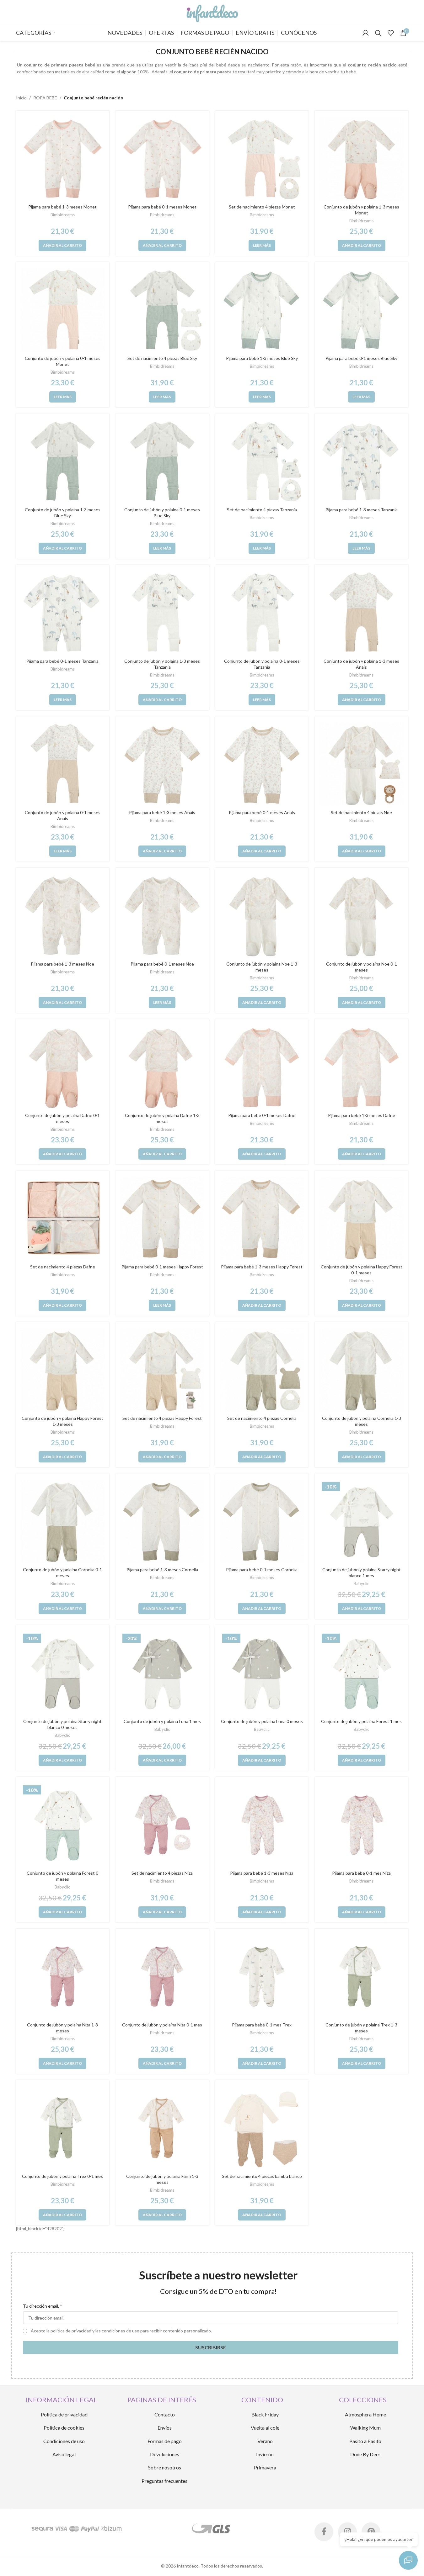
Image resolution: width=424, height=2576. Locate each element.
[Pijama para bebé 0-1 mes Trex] (262, 1977)
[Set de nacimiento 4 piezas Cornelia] (262, 1370)
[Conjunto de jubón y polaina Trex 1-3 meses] (362, 1977)
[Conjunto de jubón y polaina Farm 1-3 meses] (162, 2128)
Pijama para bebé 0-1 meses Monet (162, 207)
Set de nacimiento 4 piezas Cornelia (262, 1418)
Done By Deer (365, 2454)
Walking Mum (365, 2428)
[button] (62, 245)
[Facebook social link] (324, 2532)
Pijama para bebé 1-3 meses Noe (62, 964)
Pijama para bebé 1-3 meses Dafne (362, 1115)
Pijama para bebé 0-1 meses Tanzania (62, 661)
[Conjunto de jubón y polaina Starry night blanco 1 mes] (362, 1522)
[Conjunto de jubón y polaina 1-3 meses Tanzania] (162, 613)
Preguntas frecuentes (164, 2481)
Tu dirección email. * (43, 2306)
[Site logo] (212, 12)
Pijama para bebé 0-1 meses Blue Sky (361, 358)
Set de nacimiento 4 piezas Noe (361, 812)
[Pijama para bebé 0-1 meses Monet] (162, 159)
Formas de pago (165, 2441)
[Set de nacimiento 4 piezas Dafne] (63, 1219)
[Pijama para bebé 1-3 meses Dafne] (362, 1067)
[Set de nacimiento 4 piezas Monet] (262, 159)
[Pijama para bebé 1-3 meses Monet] (63, 159)
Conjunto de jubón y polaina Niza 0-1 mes (162, 2025)
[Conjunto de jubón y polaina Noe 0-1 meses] (362, 916)
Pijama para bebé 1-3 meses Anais (162, 812)
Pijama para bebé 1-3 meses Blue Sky (262, 358)
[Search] (378, 33)
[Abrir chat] (408, 2560)
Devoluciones (165, 2454)
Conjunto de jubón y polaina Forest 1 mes (361, 1721)
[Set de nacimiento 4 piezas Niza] (162, 1825)
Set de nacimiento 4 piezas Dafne (63, 1267)
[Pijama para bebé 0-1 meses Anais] (262, 765)
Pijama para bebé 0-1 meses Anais (262, 812)
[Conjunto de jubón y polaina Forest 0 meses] (63, 1825)
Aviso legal (64, 2454)
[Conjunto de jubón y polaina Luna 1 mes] (162, 1673)
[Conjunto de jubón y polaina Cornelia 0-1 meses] (63, 1522)
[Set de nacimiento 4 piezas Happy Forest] (162, 1370)
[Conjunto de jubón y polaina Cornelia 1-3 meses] (362, 1370)
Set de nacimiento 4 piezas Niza (162, 1873)
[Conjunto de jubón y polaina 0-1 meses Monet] (63, 310)
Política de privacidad (64, 2414)
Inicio (21, 98)
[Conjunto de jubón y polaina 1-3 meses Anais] (362, 613)
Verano (265, 2441)
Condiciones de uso (64, 2441)
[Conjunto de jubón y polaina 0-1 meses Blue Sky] (162, 462)
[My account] (366, 33)
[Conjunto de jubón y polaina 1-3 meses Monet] (362, 159)
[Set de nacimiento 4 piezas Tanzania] (262, 462)
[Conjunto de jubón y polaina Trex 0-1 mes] (63, 2128)
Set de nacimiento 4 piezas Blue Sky (162, 358)
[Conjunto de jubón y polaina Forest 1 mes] (362, 1673)
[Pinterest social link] (371, 2532)
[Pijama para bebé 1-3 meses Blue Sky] (262, 310)
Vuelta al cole (265, 2428)
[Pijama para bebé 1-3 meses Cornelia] (162, 1522)
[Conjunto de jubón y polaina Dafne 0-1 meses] (63, 1067)
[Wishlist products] (391, 33)
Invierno (265, 2454)
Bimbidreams (63, 215)
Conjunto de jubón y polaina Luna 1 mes (162, 1721)
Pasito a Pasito (365, 2441)
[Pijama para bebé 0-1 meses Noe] (162, 916)
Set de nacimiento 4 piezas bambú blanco (262, 2176)
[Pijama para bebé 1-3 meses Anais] (162, 765)
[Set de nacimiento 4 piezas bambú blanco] (262, 2128)
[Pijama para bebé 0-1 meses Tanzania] (63, 613)
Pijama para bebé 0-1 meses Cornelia (262, 1570)
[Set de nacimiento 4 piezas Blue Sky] (162, 310)
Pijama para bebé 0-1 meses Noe (162, 964)
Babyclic (362, 1583)
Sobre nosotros (165, 2467)
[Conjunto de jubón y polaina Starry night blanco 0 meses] (63, 1673)
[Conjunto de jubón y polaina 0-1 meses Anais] (63, 765)
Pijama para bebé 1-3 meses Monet (62, 207)
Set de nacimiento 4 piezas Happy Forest (162, 1418)
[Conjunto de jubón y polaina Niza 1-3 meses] (63, 1977)
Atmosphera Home (365, 2414)
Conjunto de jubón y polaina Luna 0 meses (262, 1721)
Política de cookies (64, 2428)
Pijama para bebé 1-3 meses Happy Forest (262, 1267)
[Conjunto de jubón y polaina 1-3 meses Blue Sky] (63, 462)
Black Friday (265, 2414)
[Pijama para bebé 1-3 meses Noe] (63, 916)
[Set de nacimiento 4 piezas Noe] (362, 765)
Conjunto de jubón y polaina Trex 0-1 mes (62, 2176)
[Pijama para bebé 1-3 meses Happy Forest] (262, 1219)
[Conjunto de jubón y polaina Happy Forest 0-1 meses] (362, 1219)
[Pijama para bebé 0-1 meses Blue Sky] (362, 310)
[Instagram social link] (347, 2532)
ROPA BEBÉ (45, 98)
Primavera (265, 2467)
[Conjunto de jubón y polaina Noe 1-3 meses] (262, 916)
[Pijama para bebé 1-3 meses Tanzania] (362, 462)
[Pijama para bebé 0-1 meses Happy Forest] (162, 1219)
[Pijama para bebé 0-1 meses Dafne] (262, 1067)
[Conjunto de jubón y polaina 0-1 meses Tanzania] (262, 613)
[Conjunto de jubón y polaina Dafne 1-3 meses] (162, 1067)
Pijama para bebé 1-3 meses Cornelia (162, 1570)
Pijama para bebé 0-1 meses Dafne (262, 1115)
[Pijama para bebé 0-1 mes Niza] (362, 1825)
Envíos (165, 2428)
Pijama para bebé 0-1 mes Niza (361, 1873)
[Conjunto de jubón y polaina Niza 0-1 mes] (162, 1977)
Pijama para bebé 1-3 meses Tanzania (362, 510)
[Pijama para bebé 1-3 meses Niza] (262, 1825)
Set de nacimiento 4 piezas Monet (262, 207)
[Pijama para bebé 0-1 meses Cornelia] (262, 1522)
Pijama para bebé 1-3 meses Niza (262, 1873)
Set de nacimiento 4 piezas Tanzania (262, 510)
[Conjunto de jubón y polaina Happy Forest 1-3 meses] (63, 1370)
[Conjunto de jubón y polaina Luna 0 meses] (262, 1673)
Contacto (165, 2414)
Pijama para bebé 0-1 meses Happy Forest (162, 1267)
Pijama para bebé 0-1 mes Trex (262, 2025)
